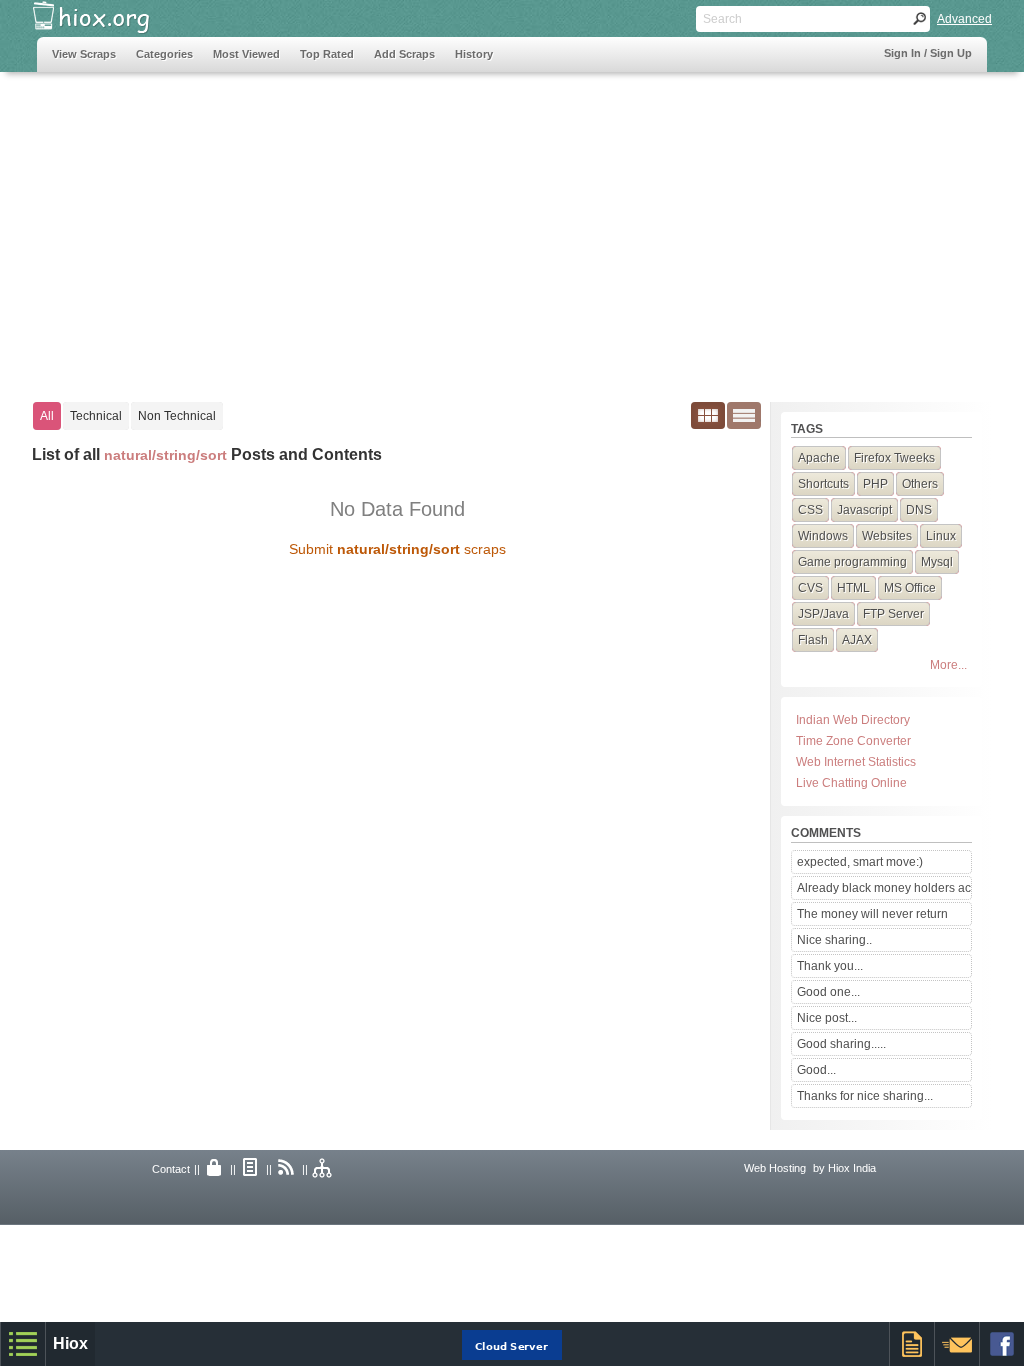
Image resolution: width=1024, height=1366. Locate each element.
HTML (853, 588)
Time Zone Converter (853, 741)
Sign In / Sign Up (928, 53)
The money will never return (872, 914)
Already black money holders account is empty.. (884, 888)
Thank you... (830, 966)
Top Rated (327, 54)
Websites (887, 536)
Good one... (828, 992)
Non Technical (177, 416)
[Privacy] (215, 1169)
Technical (96, 416)
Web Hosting (775, 1168)
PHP (875, 484)
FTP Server (893, 614)
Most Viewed (246, 54)
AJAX (857, 640)
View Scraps (84, 54)
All (47, 416)
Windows (823, 536)
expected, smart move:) (860, 862)
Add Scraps (404, 54)
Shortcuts (823, 484)
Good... (816, 1070)
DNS (919, 510)
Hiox (70, 1343)
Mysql (937, 562)
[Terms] (251, 1169)
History (474, 54)
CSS (810, 510)
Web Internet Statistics (856, 762)
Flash (813, 640)
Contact (171, 1169)
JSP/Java (823, 614)
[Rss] (287, 1169)
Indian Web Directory (853, 720)
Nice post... (827, 1018)
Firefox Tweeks (894, 458)
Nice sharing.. (834, 940)
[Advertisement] (401, 227)
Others (920, 484)
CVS (810, 588)
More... (948, 665)
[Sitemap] (323, 1169)
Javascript (864, 510)
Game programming (852, 562)
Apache (819, 458)
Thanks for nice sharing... (865, 1096)
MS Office (910, 588)
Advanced (964, 19)
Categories (164, 54)
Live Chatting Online (851, 783)
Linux (941, 536)
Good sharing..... (841, 1044)
